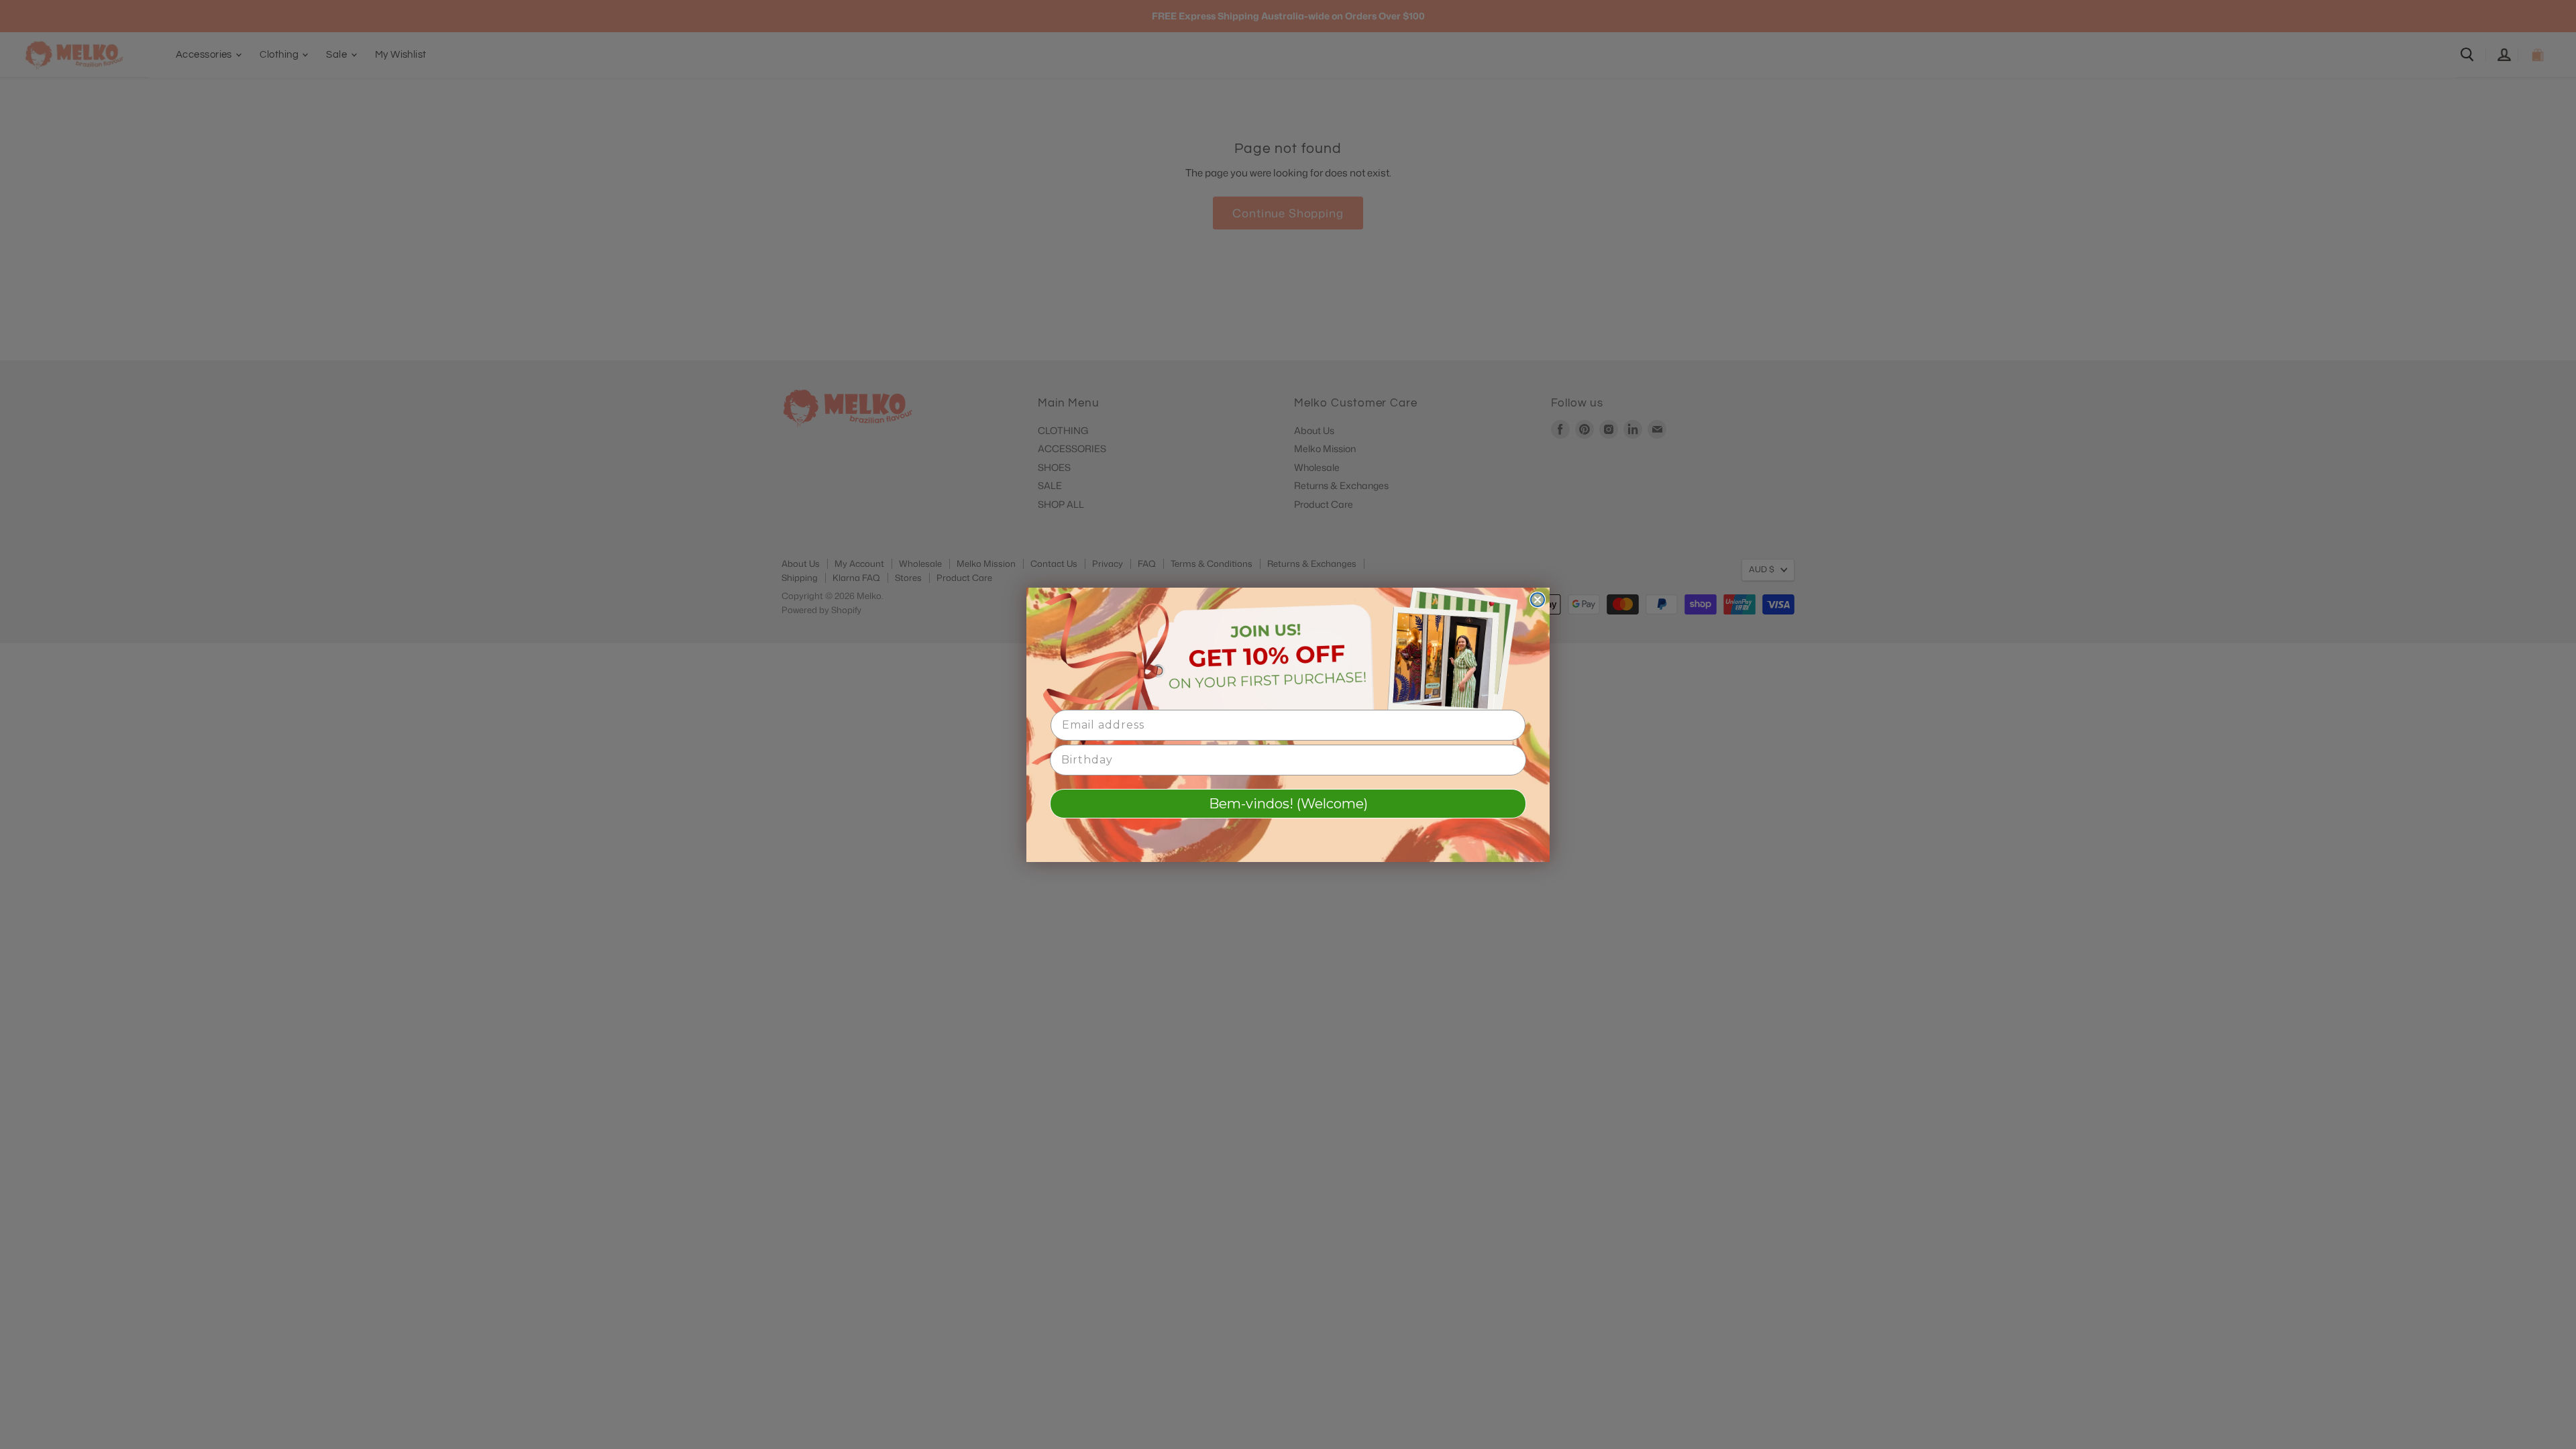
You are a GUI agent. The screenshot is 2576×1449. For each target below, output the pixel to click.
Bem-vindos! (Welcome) (1288, 804)
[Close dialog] (1538, 600)
